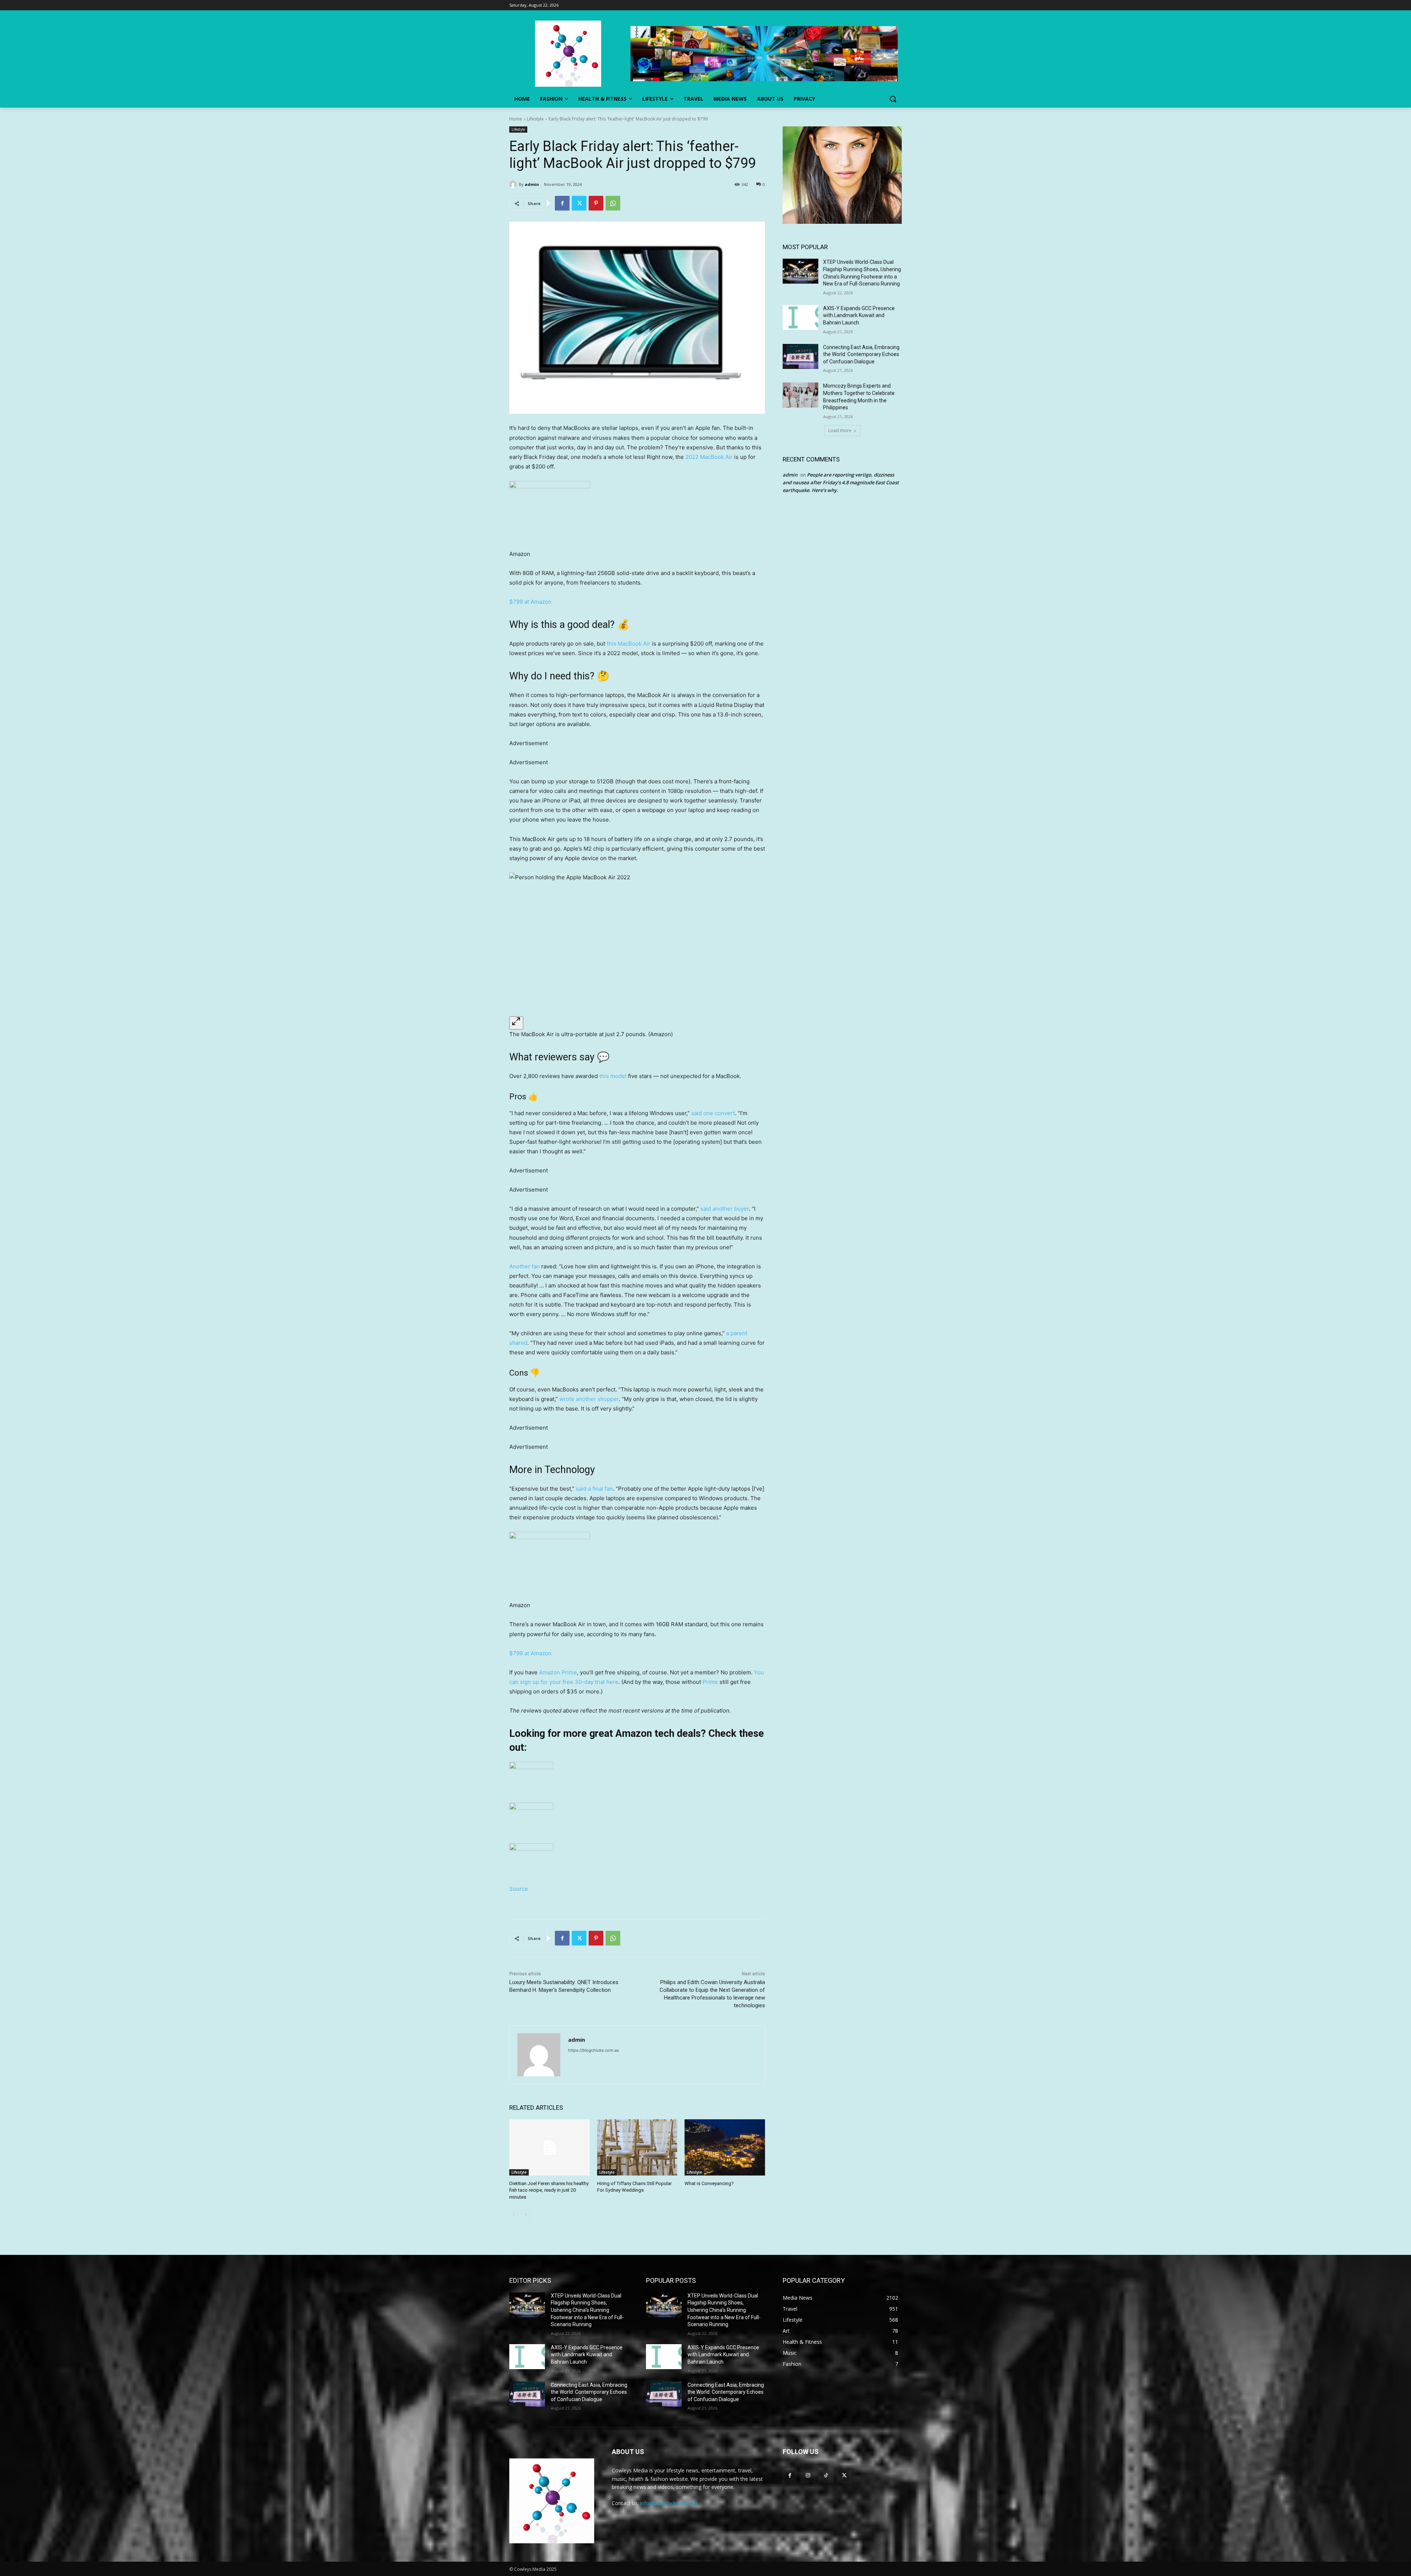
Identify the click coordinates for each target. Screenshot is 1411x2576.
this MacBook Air (629, 644)
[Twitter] (579, 203)
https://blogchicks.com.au (593, 2050)
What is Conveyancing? (709, 2183)
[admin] (514, 184)
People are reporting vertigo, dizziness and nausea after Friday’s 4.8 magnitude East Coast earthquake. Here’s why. (841, 482)
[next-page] (526, 2215)
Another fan (525, 1266)
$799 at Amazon (530, 602)
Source (519, 1889)
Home (516, 119)
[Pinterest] (596, 203)
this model (613, 1076)
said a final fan (594, 1489)
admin (532, 184)
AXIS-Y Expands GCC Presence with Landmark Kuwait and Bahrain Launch (859, 315)
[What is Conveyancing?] (725, 2147)
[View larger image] (516, 1023)
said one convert (713, 1113)
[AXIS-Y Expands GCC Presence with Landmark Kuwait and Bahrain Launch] (800, 317)
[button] (893, 99)
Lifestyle (535, 119)
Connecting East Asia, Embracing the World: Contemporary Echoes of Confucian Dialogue (861, 354)
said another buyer (725, 1209)
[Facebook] (562, 203)
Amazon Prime (558, 1672)
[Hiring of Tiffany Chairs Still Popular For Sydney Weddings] (637, 2147)
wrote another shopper (589, 1399)
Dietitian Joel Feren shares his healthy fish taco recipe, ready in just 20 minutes (549, 2190)
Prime (710, 1682)
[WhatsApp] (613, 203)
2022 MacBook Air (709, 457)
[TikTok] (826, 2476)
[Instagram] (808, 2476)
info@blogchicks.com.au (669, 2503)
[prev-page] (514, 2215)
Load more (840, 430)
